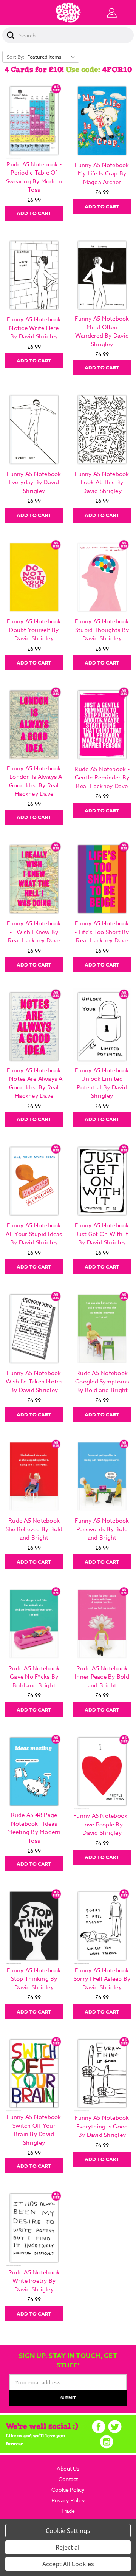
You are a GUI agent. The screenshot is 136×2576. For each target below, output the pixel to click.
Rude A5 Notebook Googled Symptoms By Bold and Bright (102, 1382)
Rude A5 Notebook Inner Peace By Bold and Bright (102, 1677)
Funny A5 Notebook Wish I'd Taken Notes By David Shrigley (34, 1382)
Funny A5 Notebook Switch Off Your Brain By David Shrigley (34, 2130)
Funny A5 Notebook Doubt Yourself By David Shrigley (34, 630)
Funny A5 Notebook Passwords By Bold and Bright (102, 1529)
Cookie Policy (68, 2490)
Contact (68, 2479)
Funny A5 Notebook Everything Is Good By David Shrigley (102, 2126)
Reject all (68, 2547)
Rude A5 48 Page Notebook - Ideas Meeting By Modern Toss (34, 1828)
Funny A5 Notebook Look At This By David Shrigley (102, 483)
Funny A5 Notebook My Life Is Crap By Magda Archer (102, 174)
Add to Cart (34, 213)
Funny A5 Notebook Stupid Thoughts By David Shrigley (102, 630)
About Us (68, 2468)
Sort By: (16, 57)
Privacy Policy (68, 2500)
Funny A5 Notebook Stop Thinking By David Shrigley (34, 1979)
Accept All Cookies (68, 2564)
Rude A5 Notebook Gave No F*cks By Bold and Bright (34, 1677)
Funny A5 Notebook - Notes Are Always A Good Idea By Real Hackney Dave (34, 1083)
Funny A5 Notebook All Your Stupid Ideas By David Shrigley (34, 1234)
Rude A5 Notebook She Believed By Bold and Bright (34, 1529)
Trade (68, 2511)
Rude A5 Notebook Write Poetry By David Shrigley (34, 2281)
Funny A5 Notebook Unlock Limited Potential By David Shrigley (102, 1083)
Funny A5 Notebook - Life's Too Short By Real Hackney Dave (102, 932)
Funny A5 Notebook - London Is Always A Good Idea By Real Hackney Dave (34, 781)
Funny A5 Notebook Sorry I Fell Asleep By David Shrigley (102, 1979)
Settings (79, 2531)
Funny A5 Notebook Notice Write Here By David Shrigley (34, 328)
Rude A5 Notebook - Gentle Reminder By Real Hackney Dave (102, 778)
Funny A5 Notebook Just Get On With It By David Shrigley (102, 1234)
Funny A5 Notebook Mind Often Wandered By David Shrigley (102, 331)
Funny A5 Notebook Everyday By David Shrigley (34, 483)
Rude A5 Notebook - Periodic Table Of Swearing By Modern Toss (34, 177)
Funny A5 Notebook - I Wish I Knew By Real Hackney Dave (34, 932)
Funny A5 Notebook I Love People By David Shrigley (102, 1824)
